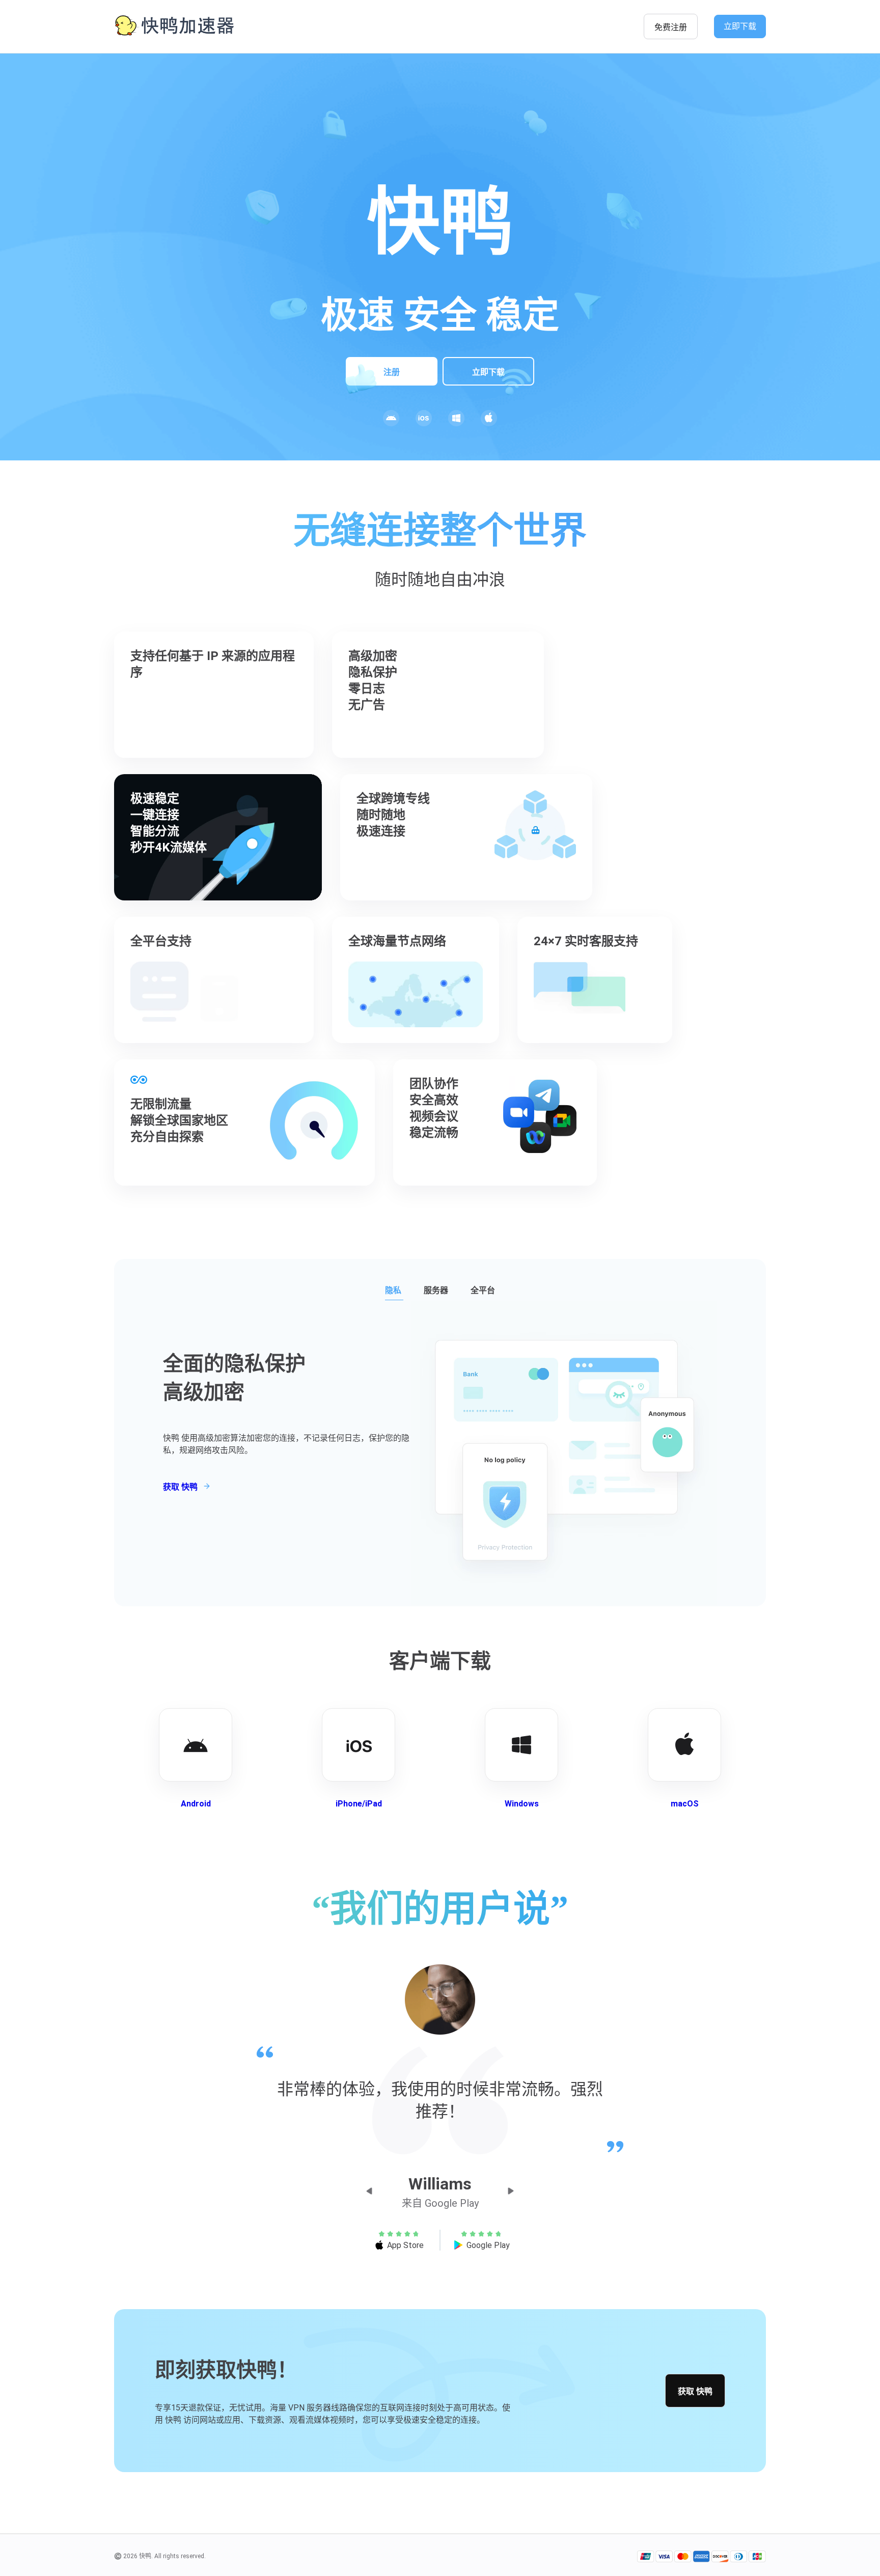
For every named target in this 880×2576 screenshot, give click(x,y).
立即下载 (740, 26)
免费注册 (671, 27)
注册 (392, 372)
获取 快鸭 (695, 2391)
